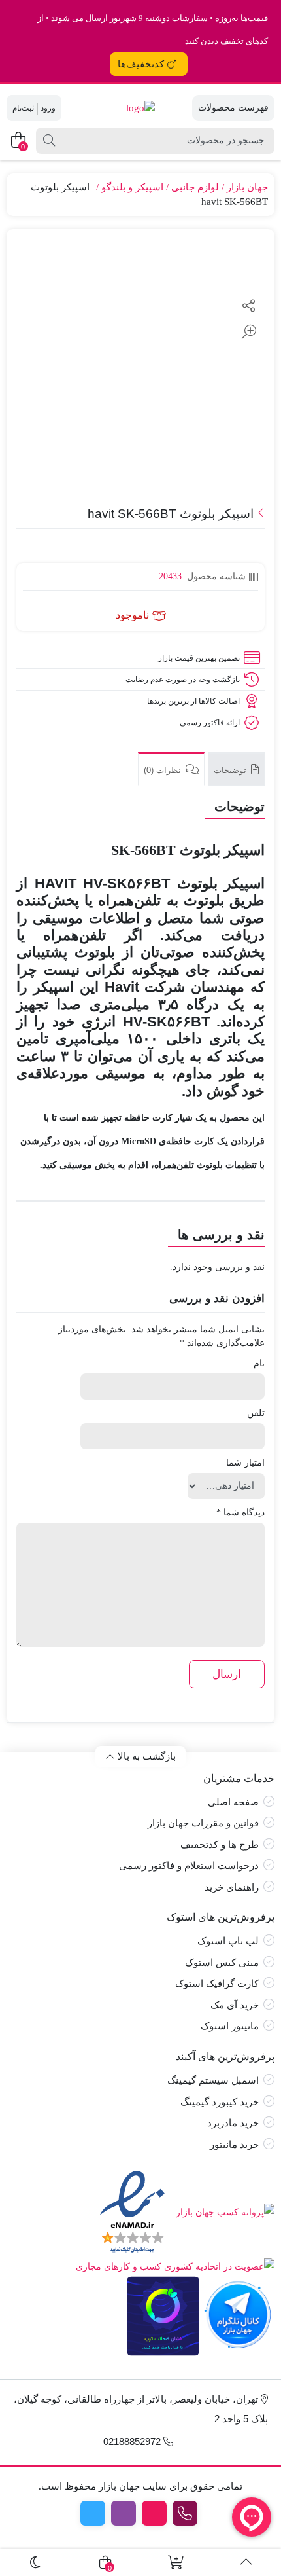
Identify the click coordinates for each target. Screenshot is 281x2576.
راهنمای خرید (232, 1887)
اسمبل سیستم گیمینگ (213, 2080)
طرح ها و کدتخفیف (220, 1845)
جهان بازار (247, 187)
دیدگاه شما (240, 1513)
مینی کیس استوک (222, 1963)
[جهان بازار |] (140, 108)
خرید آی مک (235, 2005)
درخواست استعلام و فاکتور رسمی (189, 1866)
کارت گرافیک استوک (217, 1984)
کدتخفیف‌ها (141, 64)
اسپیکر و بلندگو (132, 187)
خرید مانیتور (234, 2145)
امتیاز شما (245, 1463)
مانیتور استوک (230, 2026)
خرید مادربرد (233, 2123)
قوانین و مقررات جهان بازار (203, 1823)
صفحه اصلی (233, 1802)
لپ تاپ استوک (228, 1941)
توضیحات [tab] (231, 770)
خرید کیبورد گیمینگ (220, 2102)
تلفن (256, 1413)
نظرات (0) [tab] (164, 770)
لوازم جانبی (195, 187)
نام (259, 1363)
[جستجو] (49, 141)
